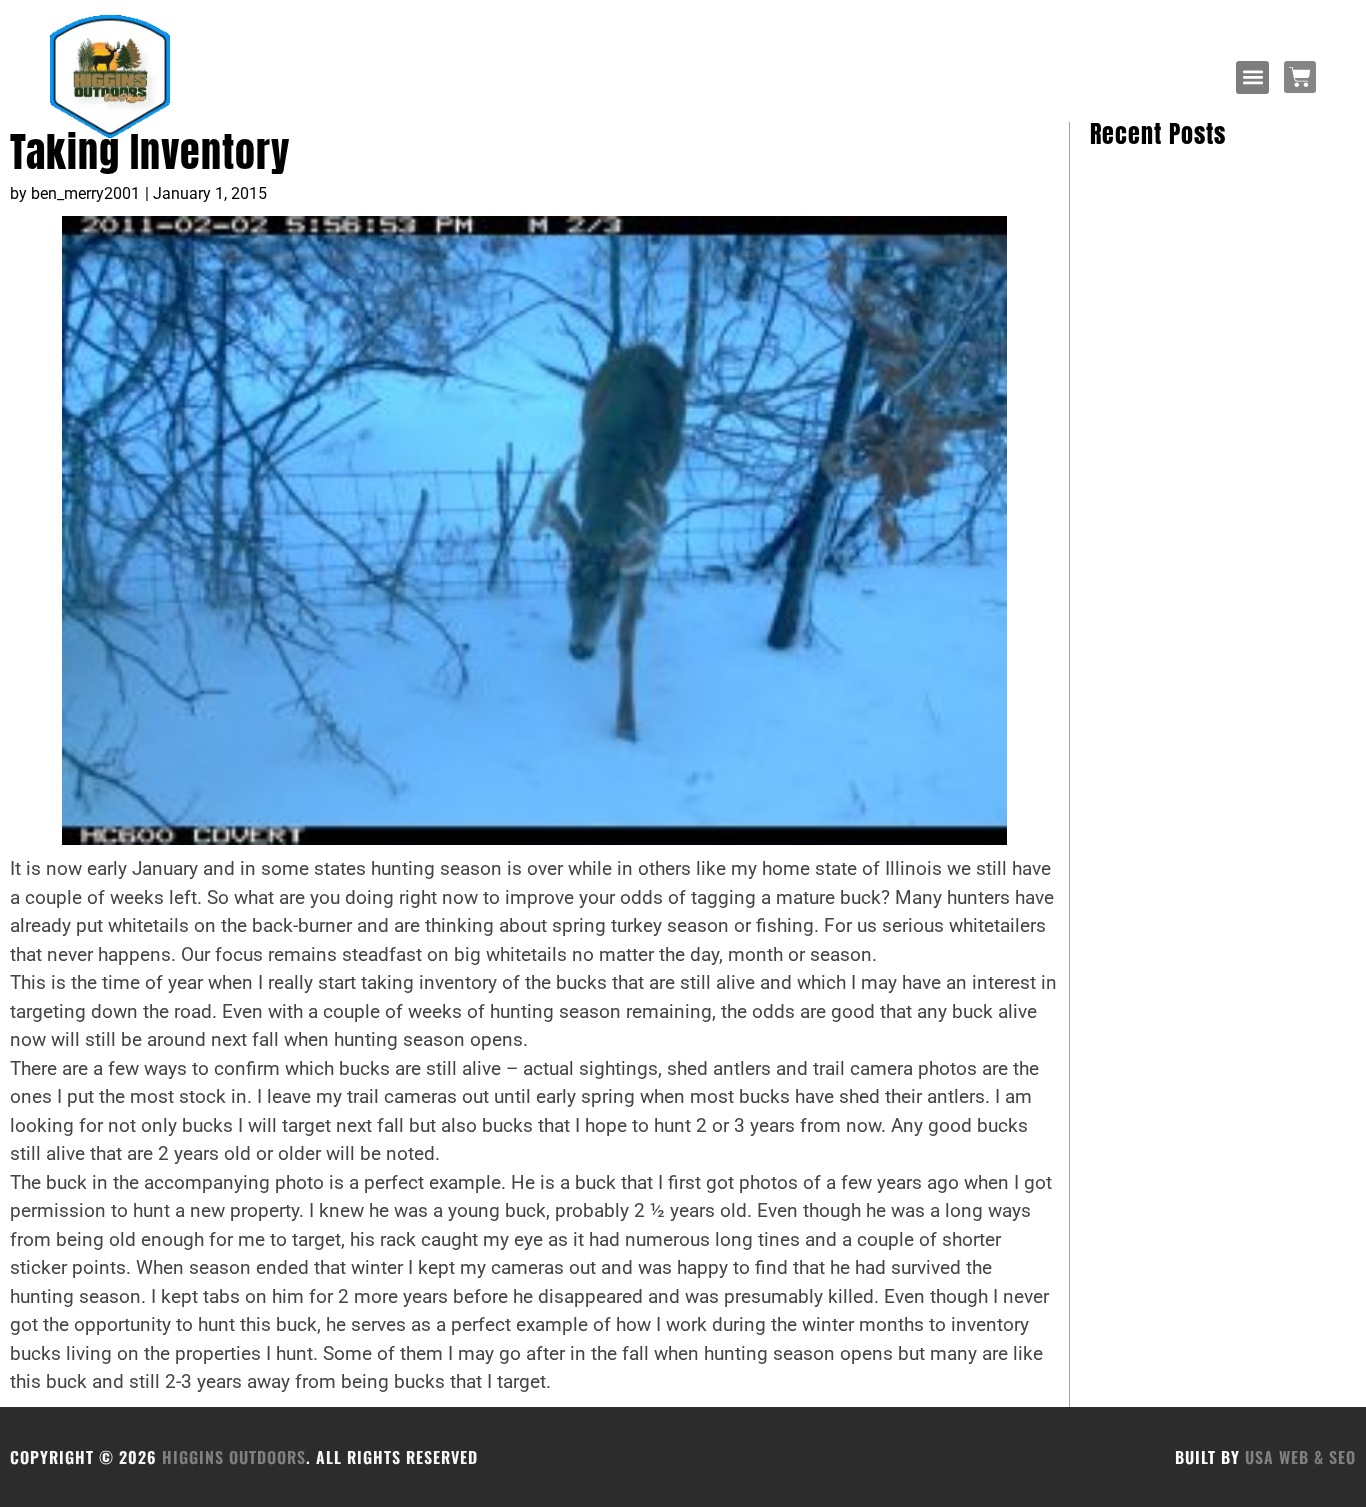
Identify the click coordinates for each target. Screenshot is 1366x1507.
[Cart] (1300, 77)
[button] (1252, 77)
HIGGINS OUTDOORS (234, 1457)
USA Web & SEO (1300, 1457)
